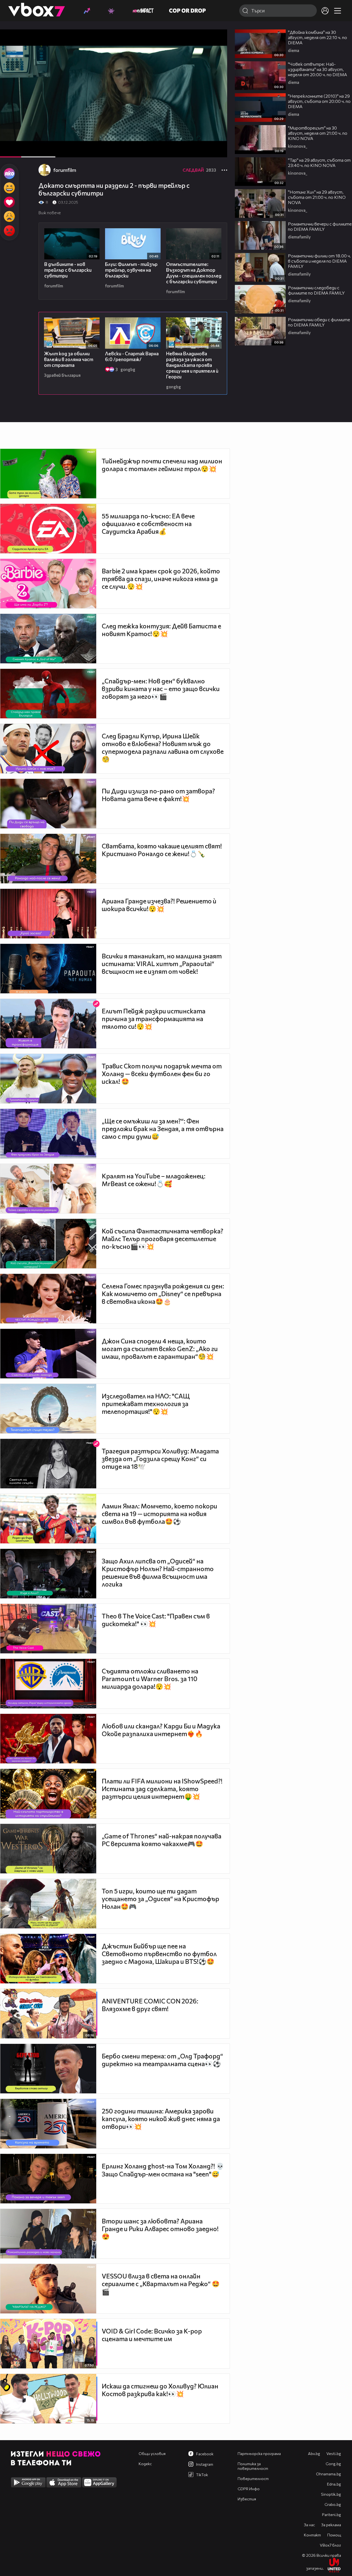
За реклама (331, 2525)
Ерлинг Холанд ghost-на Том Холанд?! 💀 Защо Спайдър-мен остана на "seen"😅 (163, 2170)
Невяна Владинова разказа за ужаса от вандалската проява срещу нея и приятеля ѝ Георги (192, 365)
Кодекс (145, 2464)
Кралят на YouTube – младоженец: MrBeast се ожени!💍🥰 (154, 1180)
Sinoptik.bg (331, 2494)
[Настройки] (217, 39)
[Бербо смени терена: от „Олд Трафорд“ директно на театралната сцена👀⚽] (48, 2069)
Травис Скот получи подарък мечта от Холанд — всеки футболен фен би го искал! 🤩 (162, 1074)
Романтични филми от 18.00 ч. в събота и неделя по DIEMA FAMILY (319, 261)
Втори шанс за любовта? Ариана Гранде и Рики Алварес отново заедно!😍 (160, 2229)
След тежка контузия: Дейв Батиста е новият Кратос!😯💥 (161, 630)
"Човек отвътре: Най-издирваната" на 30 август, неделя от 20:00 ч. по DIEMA (317, 69)
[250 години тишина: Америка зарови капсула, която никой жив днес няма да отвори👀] (48, 2124)
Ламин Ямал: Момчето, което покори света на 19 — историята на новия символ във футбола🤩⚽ (159, 1514)
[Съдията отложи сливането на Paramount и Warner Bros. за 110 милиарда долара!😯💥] (48, 1684)
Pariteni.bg (332, 2515)
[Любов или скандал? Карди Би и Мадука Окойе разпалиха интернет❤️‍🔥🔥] (48, 1739)
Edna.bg (334, 2484)
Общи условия (152, 2453)
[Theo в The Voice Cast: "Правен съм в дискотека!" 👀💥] (48, 1629)
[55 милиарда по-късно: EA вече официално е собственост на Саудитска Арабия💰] (48, 529)
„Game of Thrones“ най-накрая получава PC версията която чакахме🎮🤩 (162, 1840)
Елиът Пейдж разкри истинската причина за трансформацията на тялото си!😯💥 (154, 1019)
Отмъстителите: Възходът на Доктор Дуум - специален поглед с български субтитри (194, 273)
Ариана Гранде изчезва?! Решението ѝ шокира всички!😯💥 (159, 905)
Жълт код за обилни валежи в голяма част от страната (69, 359)
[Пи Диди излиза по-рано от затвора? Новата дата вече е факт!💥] (48, 804)
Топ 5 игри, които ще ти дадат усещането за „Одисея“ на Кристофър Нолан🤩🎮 (160, 1899)
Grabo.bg (333, 2504)
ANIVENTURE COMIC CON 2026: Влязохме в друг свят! (150, 2005)
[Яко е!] (9, 174)
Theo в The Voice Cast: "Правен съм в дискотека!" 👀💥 (156, 1620)
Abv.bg (314, 2453)
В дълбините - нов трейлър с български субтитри (68, 270)
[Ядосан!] (9, 231)
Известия (247, 2499)
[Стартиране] (9, 150)
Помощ (334, 2535)
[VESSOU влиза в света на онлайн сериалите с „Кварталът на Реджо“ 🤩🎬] (48, 2289)
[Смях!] (9, 188)
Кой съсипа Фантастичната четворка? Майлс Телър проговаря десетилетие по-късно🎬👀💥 (163, 1239)
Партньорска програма (259, 2453)
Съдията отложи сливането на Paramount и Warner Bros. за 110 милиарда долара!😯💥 (150, 1679)
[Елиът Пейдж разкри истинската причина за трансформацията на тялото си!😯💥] (48, 1024)
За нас (309, 2525)
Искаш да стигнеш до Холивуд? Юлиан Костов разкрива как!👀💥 (160, 2390)
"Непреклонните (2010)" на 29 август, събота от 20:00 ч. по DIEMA (319, 101)
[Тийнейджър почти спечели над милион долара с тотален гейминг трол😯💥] (48, 474)
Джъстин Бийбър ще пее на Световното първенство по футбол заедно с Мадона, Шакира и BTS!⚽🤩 (159, 1954)
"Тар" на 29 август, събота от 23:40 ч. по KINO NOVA (319, 163)
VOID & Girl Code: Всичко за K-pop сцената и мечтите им (152, 2335)
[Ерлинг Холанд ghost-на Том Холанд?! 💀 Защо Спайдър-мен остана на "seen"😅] (48, 2179)
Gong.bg (333, 2464)
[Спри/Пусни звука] (21, 150)
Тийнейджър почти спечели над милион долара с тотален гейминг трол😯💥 (162, 465)
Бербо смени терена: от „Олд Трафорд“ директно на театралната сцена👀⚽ (162, 2060)
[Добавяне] (217, 51)
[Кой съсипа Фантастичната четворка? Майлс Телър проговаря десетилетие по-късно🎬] (48, 1244)
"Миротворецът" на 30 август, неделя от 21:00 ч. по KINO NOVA (318, 133)
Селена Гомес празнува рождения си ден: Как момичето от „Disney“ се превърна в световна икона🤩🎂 (163, 1294)
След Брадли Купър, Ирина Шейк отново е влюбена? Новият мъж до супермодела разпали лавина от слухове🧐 (163, 747)
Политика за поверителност (253, 2466)
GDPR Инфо (249, 2489)
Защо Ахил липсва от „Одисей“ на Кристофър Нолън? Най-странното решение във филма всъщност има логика (158, 1572)
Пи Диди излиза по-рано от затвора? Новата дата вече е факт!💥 (158, 795)
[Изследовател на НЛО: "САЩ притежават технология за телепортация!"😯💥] (48, 1409)
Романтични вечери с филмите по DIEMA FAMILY (320, 226)
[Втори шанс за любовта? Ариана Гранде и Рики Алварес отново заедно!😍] (48, 2234)
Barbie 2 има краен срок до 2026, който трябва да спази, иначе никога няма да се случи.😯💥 (161, 579)
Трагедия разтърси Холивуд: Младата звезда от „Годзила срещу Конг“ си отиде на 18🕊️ (160, 1459)
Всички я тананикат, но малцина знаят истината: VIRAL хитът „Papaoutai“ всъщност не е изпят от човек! (162, 964)
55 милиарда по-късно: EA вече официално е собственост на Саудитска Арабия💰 (148, 524)
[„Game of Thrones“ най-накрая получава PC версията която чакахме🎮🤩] (48, 1849)
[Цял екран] (217, 150)
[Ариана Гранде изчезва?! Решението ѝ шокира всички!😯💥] (48, 914)
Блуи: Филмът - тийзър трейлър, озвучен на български (131, 270)
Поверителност (253, 2479)
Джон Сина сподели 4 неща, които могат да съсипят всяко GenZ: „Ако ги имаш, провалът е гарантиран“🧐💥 (160, 1349)
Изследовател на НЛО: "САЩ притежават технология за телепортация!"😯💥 (146, 1404)
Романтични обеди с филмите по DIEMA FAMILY (319, 322)
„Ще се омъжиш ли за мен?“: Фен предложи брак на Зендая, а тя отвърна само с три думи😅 (163, 1129)
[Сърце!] (9, 202)
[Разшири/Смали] (204, 150)
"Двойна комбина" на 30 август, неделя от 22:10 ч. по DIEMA (317, 37)
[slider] (38, 143)
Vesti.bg (334, 2453)
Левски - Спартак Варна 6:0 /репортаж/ (132, 356)
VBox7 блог (330, 2545)
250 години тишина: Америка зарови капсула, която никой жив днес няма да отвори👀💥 (161, 2119)
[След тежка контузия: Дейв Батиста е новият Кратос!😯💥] (48, 639)
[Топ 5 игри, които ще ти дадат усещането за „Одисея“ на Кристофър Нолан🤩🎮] (48, 1904)
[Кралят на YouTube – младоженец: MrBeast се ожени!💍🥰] (48, 1189)
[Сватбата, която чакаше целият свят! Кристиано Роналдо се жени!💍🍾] (48, 859)
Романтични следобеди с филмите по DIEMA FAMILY (316, 290)
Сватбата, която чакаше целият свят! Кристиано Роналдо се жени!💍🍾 (162, 850)
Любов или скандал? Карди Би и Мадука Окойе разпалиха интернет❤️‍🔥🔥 (161, 1730)
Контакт (312, 2535)
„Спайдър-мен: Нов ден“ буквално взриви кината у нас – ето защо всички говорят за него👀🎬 (161, 689)
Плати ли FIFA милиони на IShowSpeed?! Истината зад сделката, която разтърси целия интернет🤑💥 (162, 1789)
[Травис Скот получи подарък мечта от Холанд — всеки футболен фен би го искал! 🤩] (48, 1079)
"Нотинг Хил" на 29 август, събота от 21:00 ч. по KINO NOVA (317, 197)
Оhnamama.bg (328, 2474)
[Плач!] (9, 216)
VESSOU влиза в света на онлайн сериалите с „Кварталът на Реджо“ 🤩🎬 (161, 2284)
